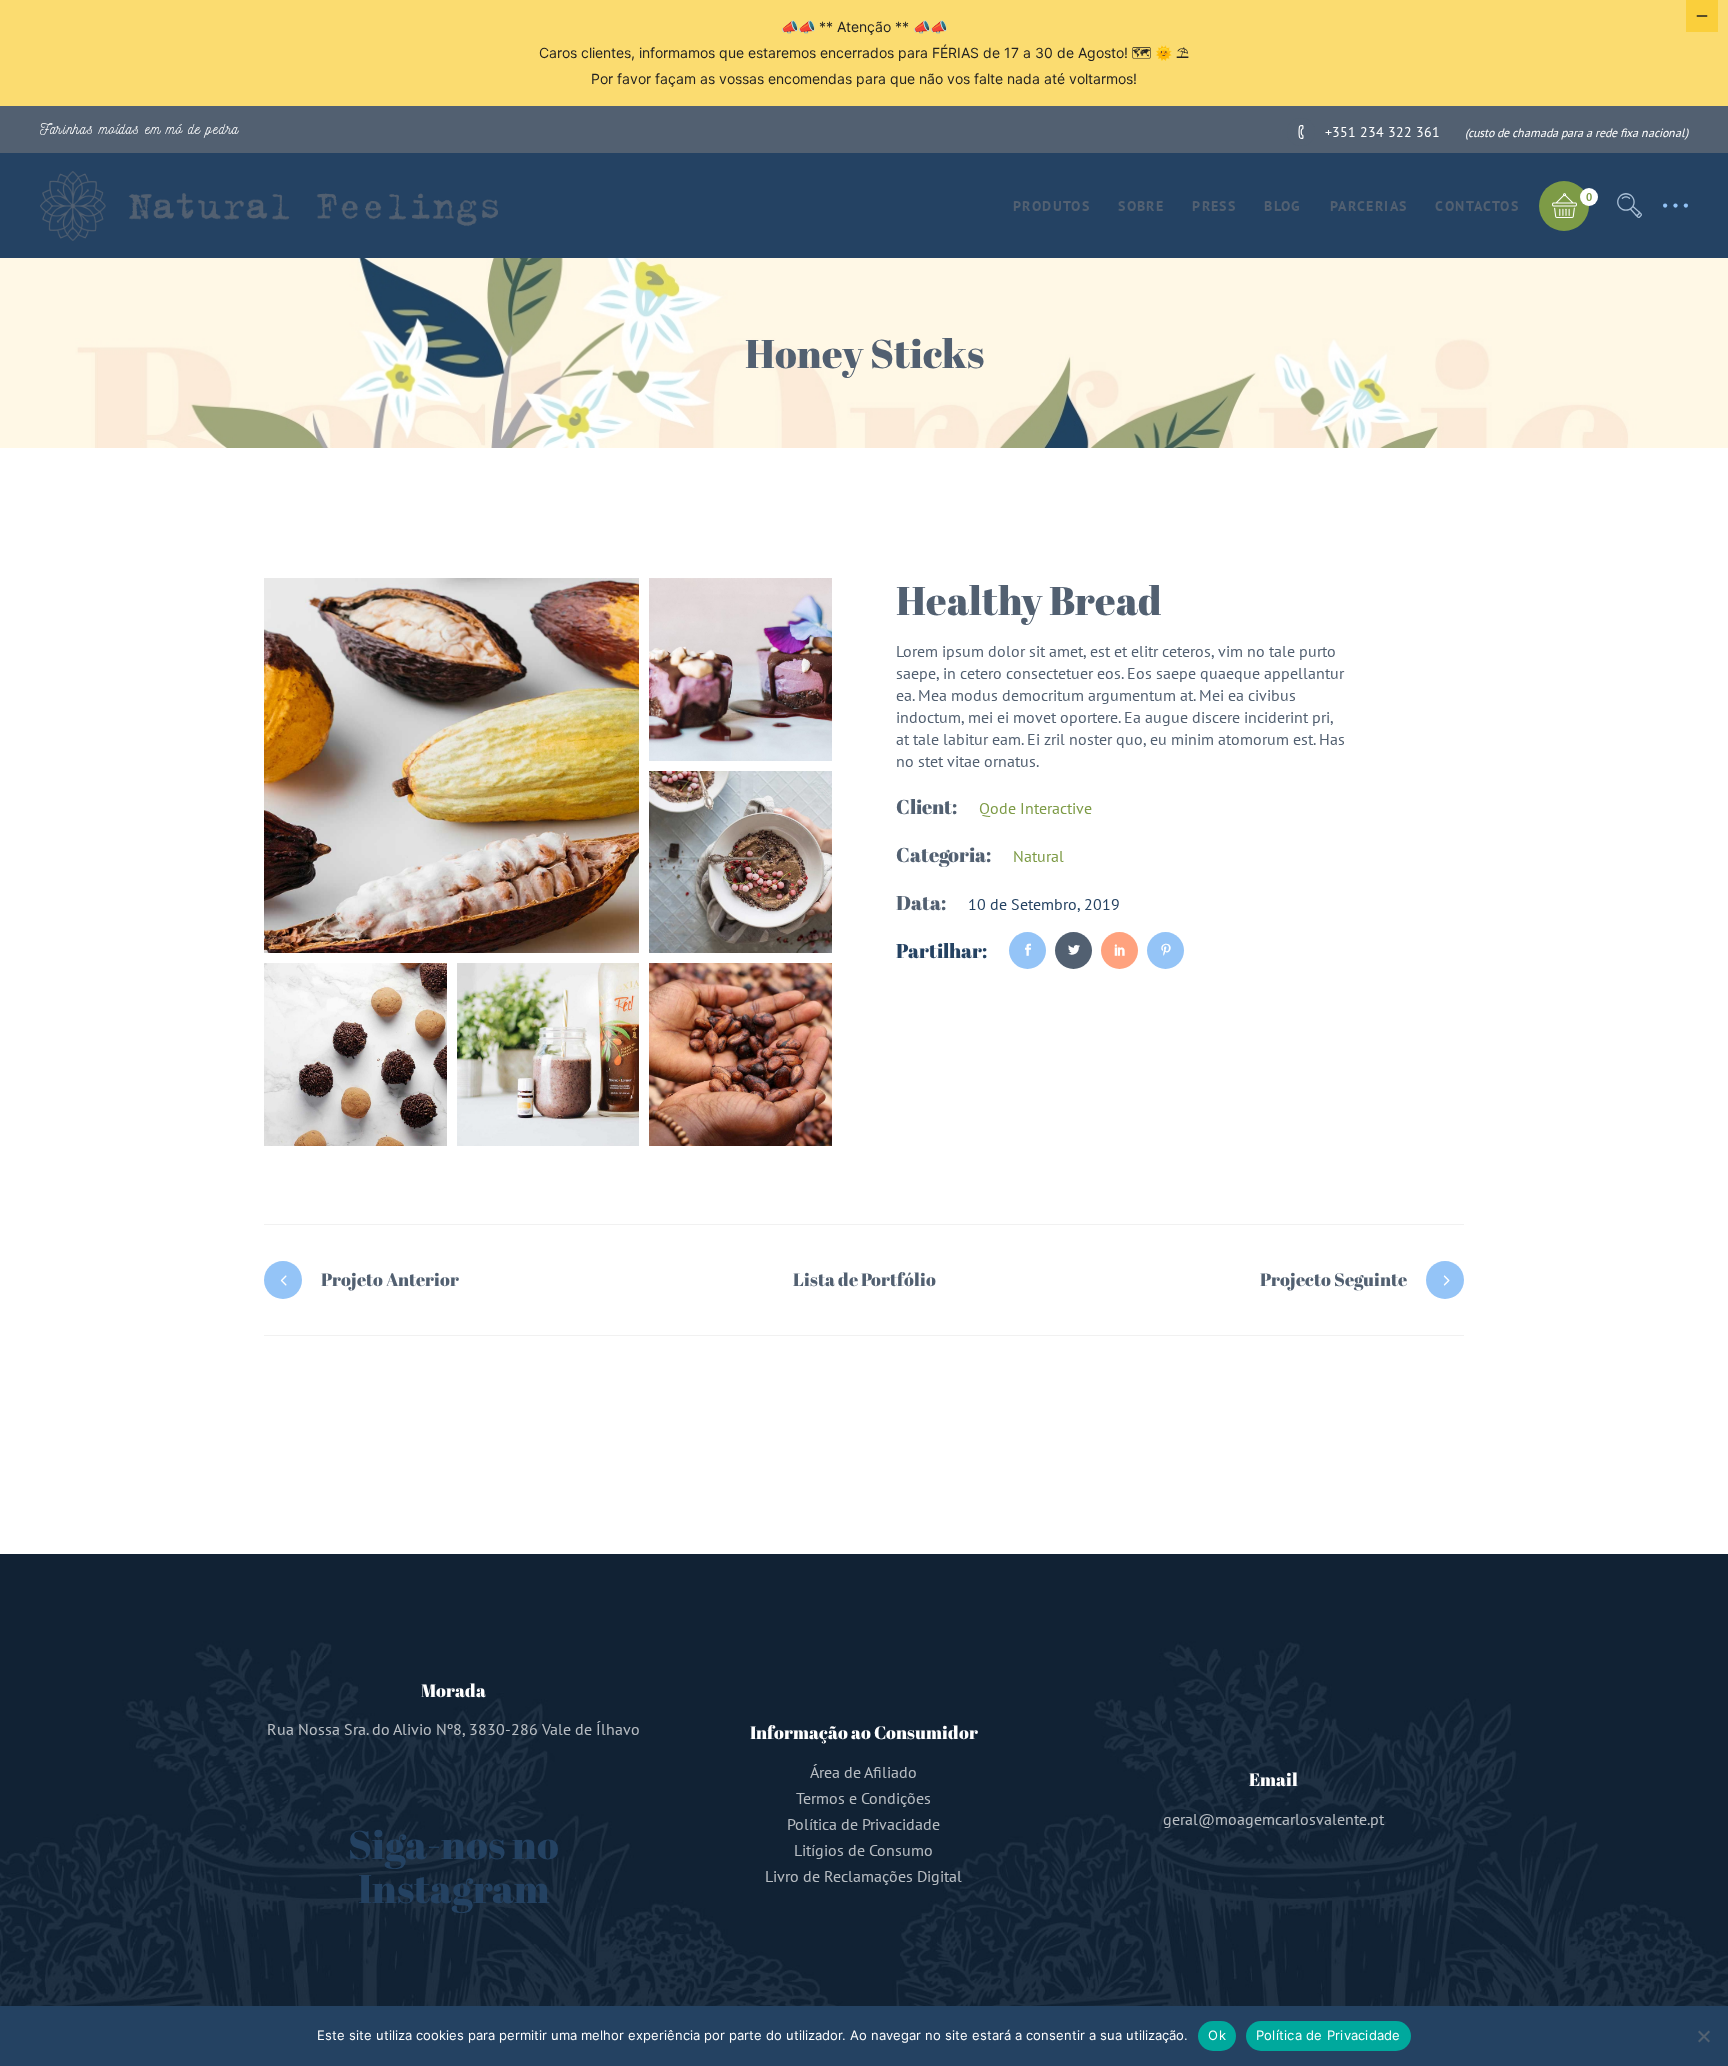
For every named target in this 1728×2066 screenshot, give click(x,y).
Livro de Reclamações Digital (863, 1876)
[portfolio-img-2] (740, 669)
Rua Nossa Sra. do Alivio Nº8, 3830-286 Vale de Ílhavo (453, 1729)
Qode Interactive (1035, 808)
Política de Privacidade (863, 1824)
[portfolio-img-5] (548, 1054)
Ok (1217, 2035)
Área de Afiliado (863, 1772)
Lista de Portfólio (864, 1279)
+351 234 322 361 (1382, 132)
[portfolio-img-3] (740, 862)
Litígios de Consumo (863, 1850)
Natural (1038, 856)
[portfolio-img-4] (355, 1054)
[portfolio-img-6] (740, 1054)
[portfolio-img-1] (451, 765)
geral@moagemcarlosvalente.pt (1273, 1819)
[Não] (1703, 2036)
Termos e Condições (863, 1798)
